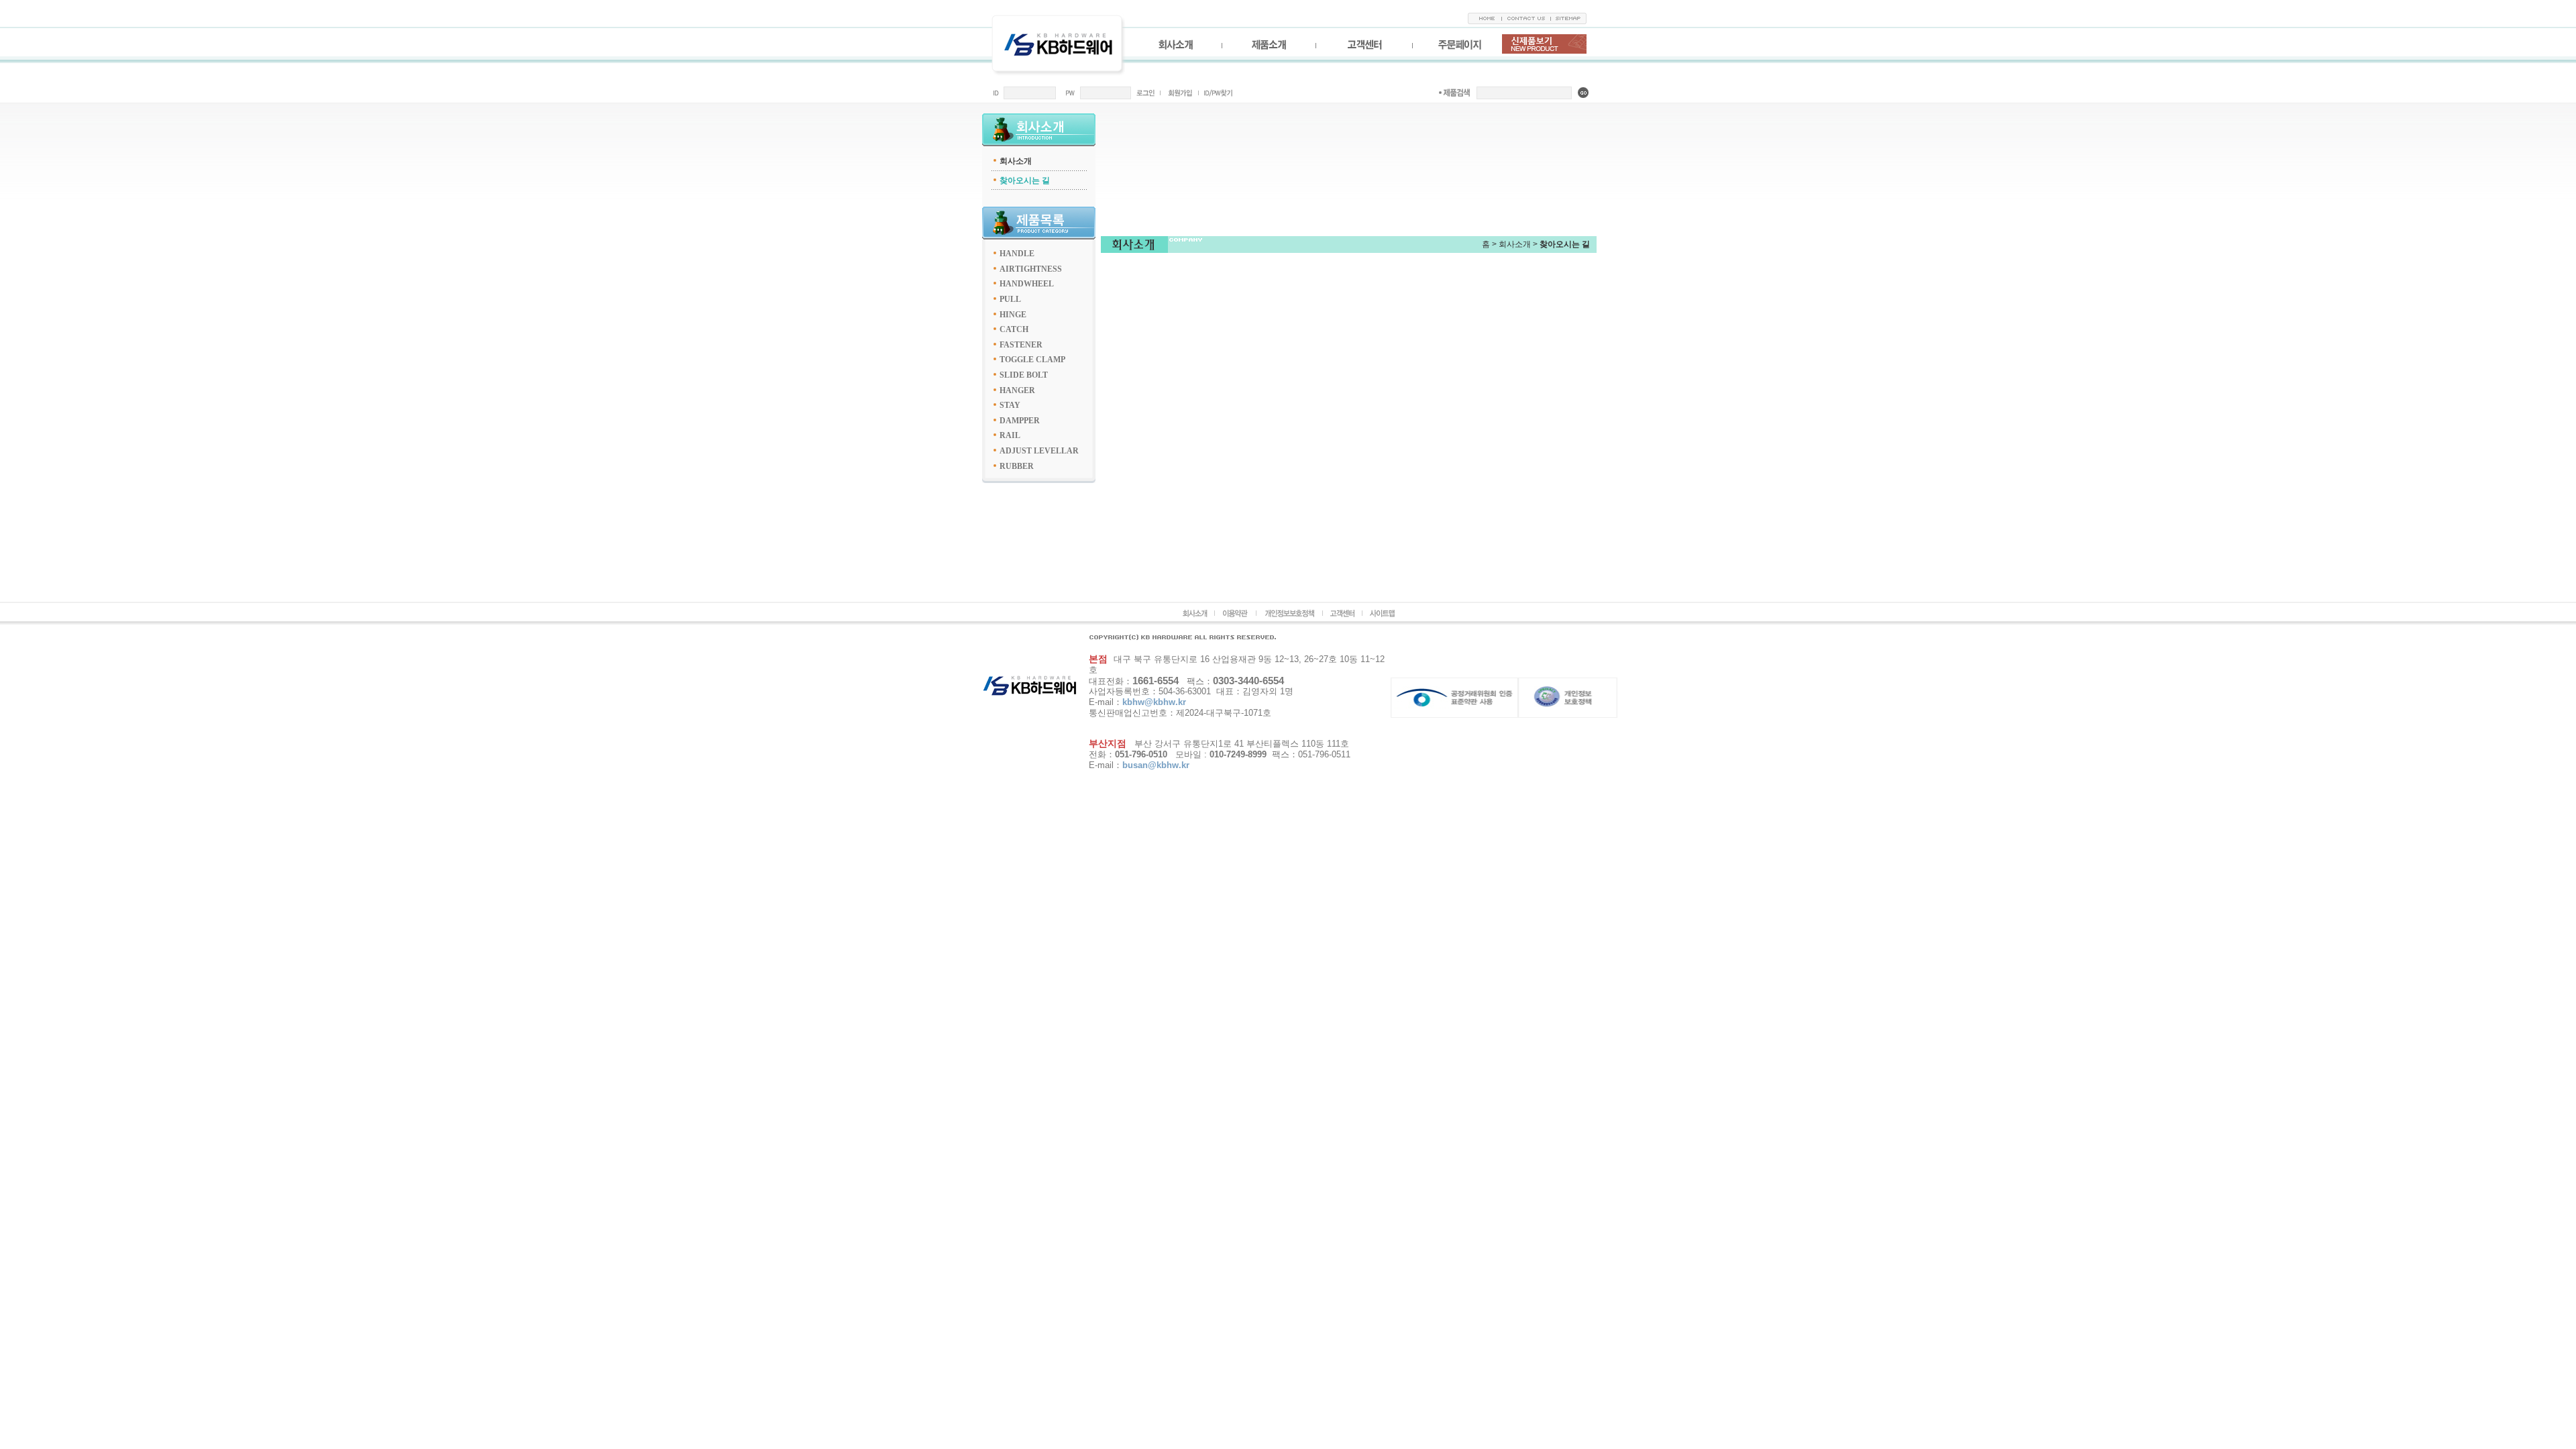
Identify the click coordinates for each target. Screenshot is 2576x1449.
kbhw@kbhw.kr (1154, 702)
